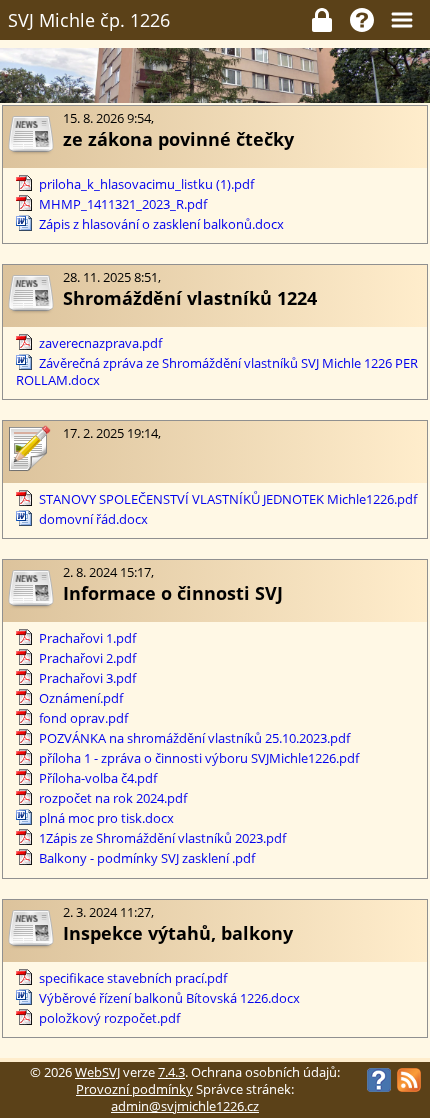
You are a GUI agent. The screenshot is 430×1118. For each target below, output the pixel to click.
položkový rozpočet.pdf (109, 1018)
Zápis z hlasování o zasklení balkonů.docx (161, 224)
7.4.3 (171, 1072)
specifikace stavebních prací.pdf (133, 978)
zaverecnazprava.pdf (100, 343)
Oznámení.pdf (81, 698)
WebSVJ (97, 1072)
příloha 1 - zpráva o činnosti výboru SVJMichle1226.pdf (199, 758)
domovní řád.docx (93, 519)
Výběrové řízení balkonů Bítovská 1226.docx (169, 998)
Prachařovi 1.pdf (87, 638)
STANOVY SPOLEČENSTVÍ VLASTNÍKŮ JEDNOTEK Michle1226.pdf (228, 499)
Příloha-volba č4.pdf (98, 778)
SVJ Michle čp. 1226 (89, 20)
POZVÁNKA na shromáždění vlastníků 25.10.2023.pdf (194, 738)
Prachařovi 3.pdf (87, 678)
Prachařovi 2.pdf (87, 658)
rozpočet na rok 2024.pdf (113, 798)
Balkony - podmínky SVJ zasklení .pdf (147, 858)
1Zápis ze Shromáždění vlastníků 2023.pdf (162, 838)
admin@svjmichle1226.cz (185, 1106)
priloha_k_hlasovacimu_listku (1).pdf (146, 184)
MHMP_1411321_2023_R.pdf (123, 204)
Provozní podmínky (134, 1089)
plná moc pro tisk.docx (106, 818)
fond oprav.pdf (83, 718)
